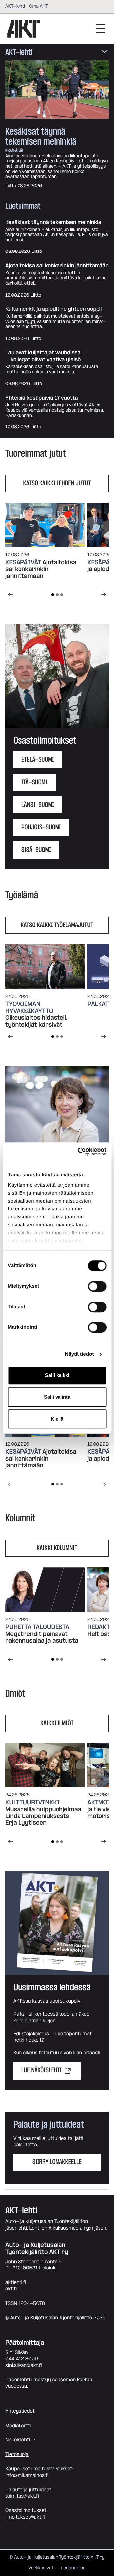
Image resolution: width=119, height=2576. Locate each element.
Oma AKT (39, 6)
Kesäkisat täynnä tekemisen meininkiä (41, 137)
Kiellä (57, 1419)
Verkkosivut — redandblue (57, 2568)
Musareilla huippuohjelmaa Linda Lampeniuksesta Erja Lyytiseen (43, 1817)
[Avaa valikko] (105, 53)
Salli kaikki (57, 1375)
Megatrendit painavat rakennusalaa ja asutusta (42, 1638)
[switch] (97, 1286)
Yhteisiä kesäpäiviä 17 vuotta (41, 398)
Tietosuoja (17, 2455)
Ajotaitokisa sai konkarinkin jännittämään (57, 266)
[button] (57, 676)
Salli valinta (57, 1397)
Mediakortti (18, 2426)
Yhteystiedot (20, 2411)
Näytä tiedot (79, 1354)
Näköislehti (18, 2440)
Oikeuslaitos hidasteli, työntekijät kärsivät (36, 1021)
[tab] (53, 595)
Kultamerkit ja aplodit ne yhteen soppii (54, 309)
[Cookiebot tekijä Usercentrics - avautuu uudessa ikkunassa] (80, 1151)
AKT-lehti (15, 6)
